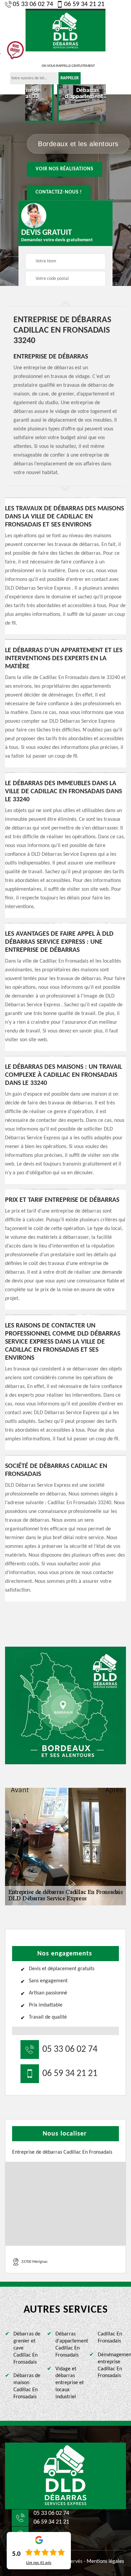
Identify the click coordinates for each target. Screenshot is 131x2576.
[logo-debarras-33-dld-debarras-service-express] (65, 2476)
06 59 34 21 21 (84, 4)
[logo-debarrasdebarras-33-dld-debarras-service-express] (65, 30)
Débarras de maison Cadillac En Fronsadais (27, 2386)
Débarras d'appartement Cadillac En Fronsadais (70, 2345)
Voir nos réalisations (64, 169)
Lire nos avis (39, 2563)
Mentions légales (105, 2562)
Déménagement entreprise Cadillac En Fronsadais (112, 2365)
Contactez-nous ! (59, 192)
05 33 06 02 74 (33, 4)
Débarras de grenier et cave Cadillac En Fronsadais (27, 2348)
